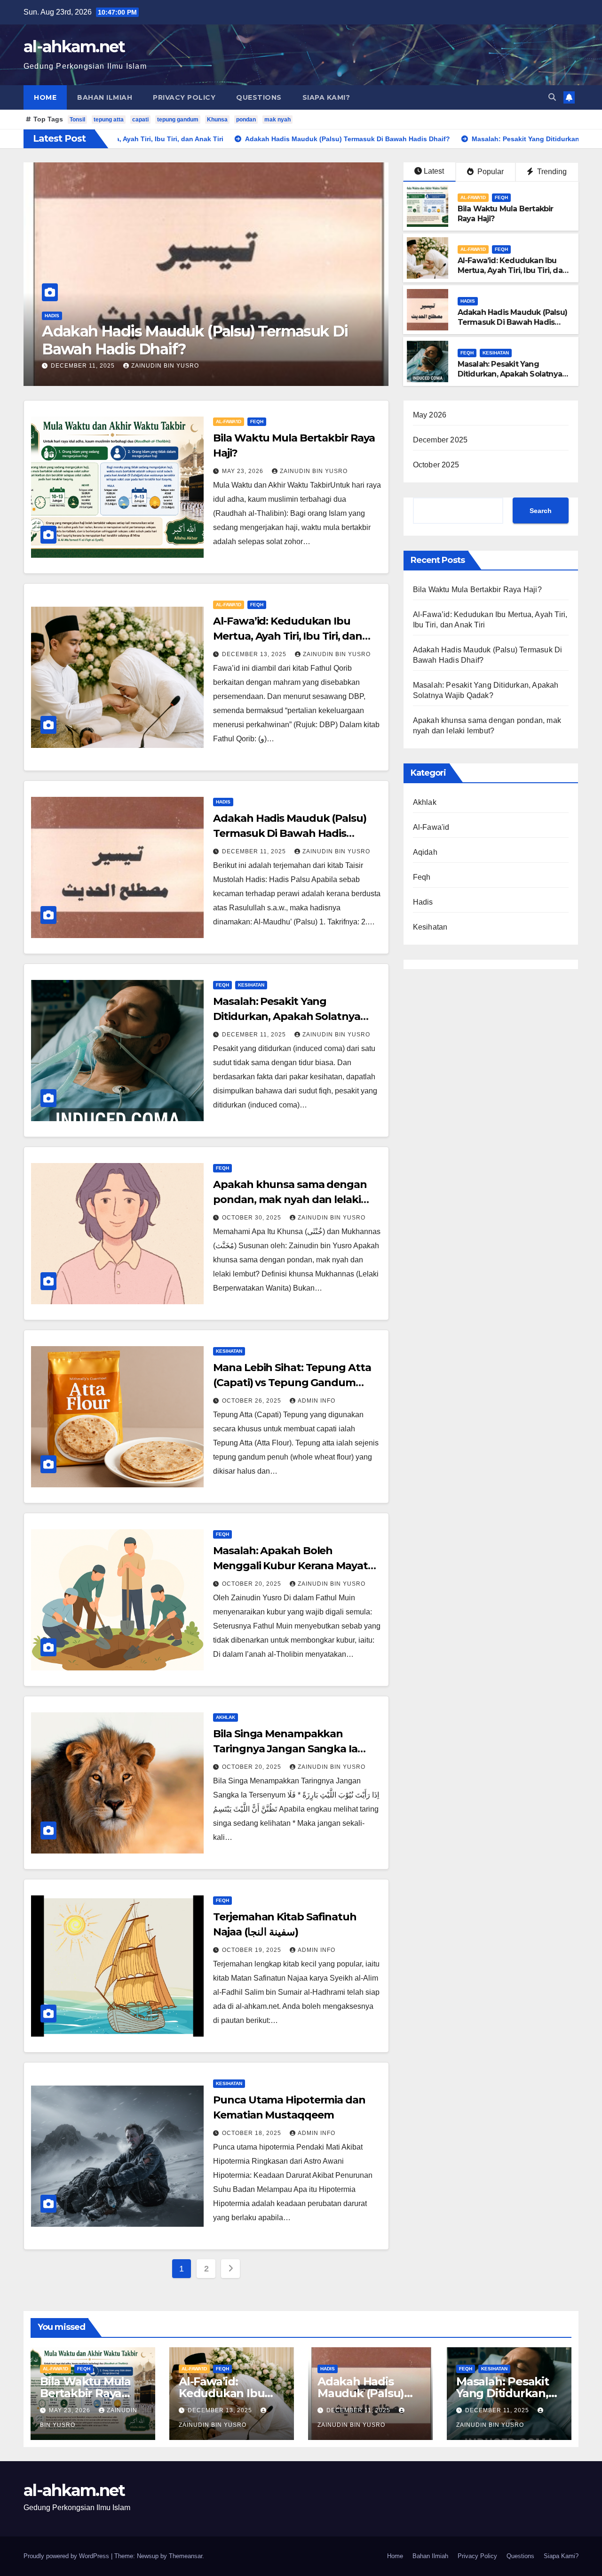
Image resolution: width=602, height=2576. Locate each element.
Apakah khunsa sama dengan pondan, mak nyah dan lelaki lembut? (290, 1200)
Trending (551, 172)
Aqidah (425, 852)
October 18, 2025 (253, 2133)
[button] (552, 97)
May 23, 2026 (244, 471)
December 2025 (440, 440)
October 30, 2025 (253, 1218)
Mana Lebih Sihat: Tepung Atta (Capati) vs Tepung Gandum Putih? (292, 1383)
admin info (317, 1401)
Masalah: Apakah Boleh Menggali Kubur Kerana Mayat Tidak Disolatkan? (290, 1566)
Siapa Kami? (326, 97)
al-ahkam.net (74, 47)
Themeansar (186, 2556)
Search (541, 511)
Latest (434, 171)
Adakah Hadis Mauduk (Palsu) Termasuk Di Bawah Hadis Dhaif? (512, 322)
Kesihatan (80, 316)
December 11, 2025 (84, 366)
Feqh (51, 316)
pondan (246, 120)
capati (140, 120)
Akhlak (226, 1717)
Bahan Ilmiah (105, 97)
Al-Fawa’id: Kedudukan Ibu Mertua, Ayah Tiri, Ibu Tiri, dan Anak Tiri (512, 270)
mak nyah (277, 120)
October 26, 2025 (253, 1401)
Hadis (468, 301)
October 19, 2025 (253, 1950)
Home (45, 97)
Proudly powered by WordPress (67, 2556)
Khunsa (217, 120)
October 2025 (436, 465)
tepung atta (109, 120)
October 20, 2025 (253, 1584)
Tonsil (77, 120)
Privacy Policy (184, 97)
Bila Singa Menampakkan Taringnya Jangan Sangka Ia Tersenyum (285, 1749)
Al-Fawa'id (473, 197)
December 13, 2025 (255, 654)
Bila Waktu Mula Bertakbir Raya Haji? (477, 590)
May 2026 (430, 415)
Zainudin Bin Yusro (165, 366)
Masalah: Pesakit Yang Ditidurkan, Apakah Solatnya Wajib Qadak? (191, 340)
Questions (259, 97)
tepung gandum (178, 120)
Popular (490, 172)
